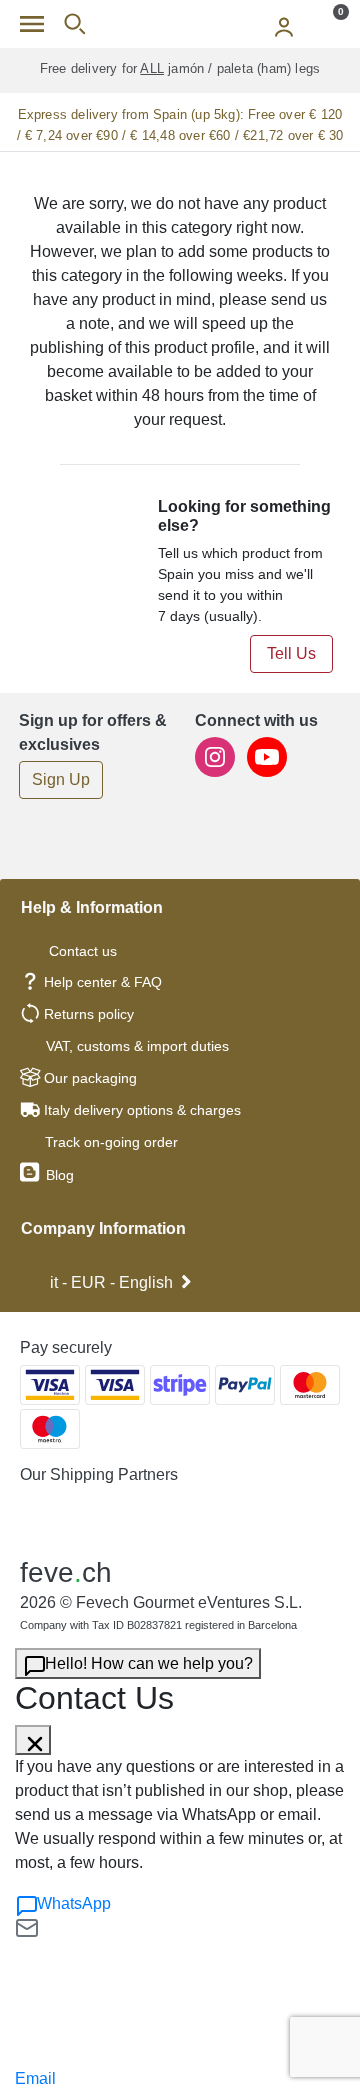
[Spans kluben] (180, 24)
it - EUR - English (111, 1282)
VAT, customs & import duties (137, 1046)
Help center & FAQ (103, 982)
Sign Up (61, 779)
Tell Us (291, 653)
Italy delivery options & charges (142, 1110)
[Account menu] (284, 24)
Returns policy (89, 1014)
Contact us (83, 951)
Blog (58, 1175)
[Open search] (74, 24)
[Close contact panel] (33, 1740)
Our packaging (90, 1078)
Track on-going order (111, 1142)
